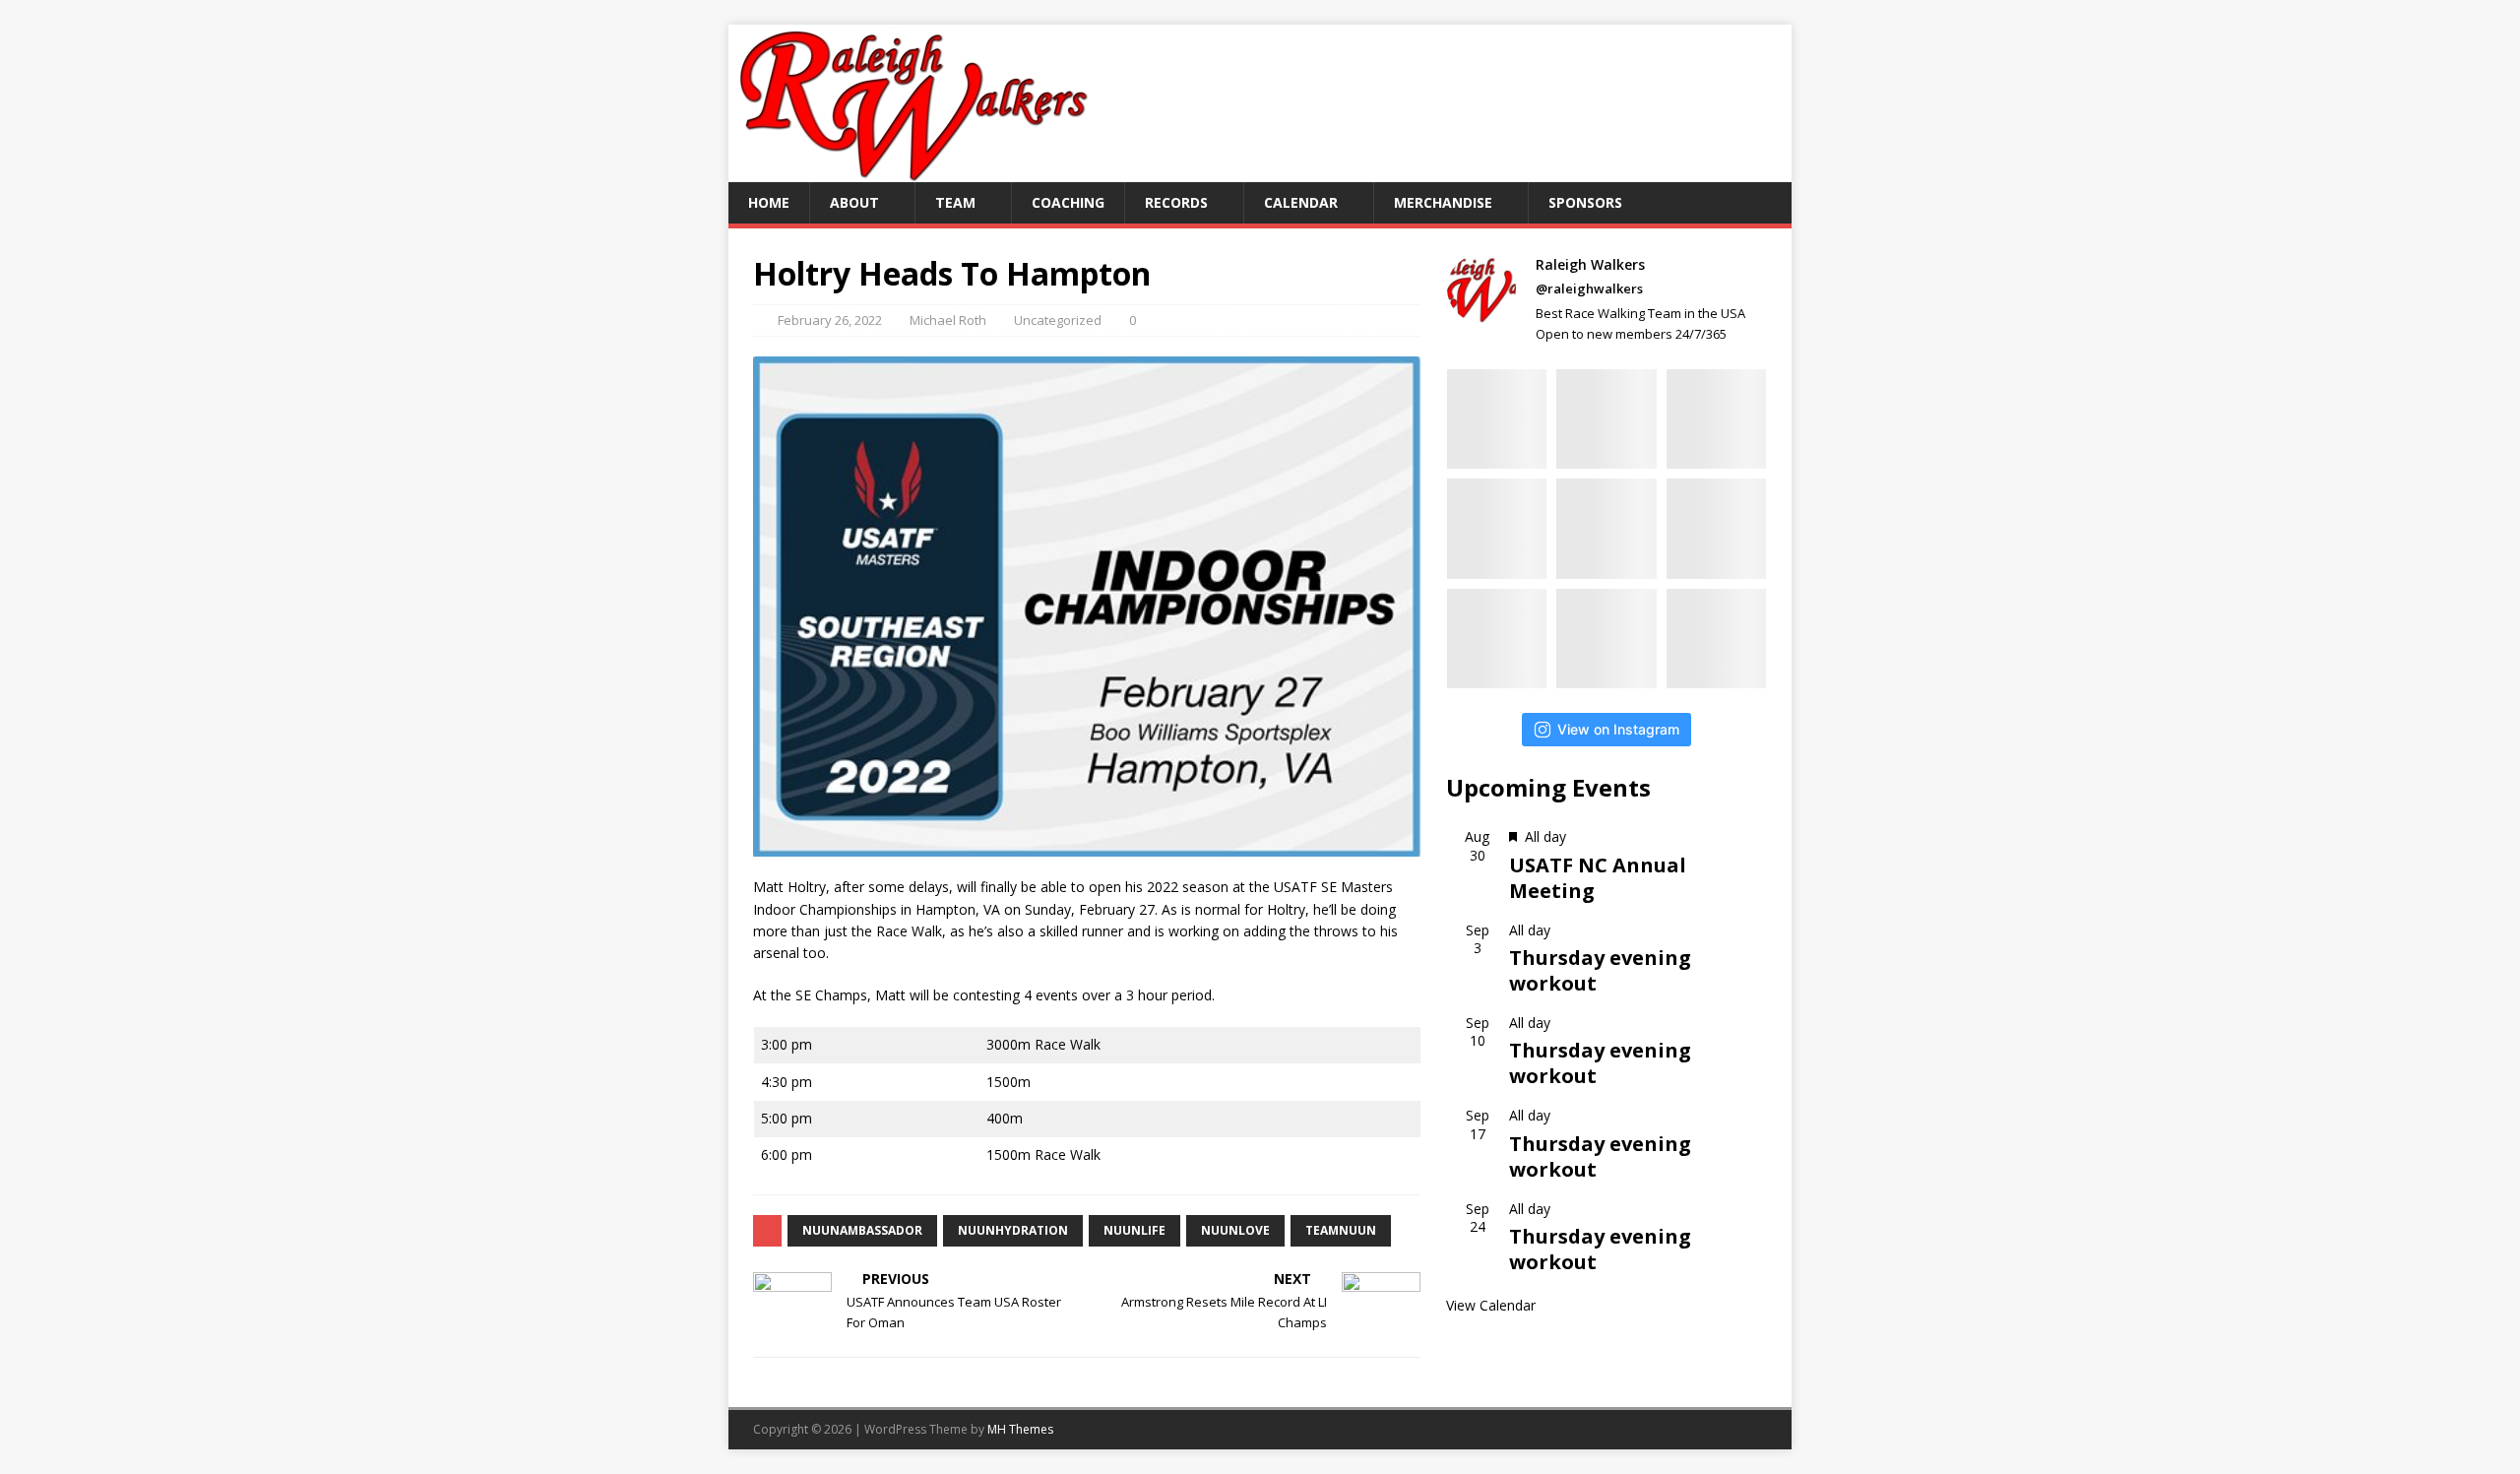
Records (1176, 202)
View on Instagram (1618, 729)
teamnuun (1341, 1230)
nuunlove (1235, 1230)
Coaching (1068, 202)
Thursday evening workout (1600, 970)
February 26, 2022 (830, 320)
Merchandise (1443, 202)
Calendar (1301, 202)
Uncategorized (1058, 320)
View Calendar (1491, 1305)
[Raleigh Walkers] (913, 171)
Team (955, 202)
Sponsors (1585, 202)
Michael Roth (948, 320)
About (854, 202)
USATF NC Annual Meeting (1598, 878)
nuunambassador (862, 1230)
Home (769, 202)
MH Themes (1020, 1429)
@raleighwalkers (1589, 288)
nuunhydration (1013, 1230)
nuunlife (1134, 1230)
